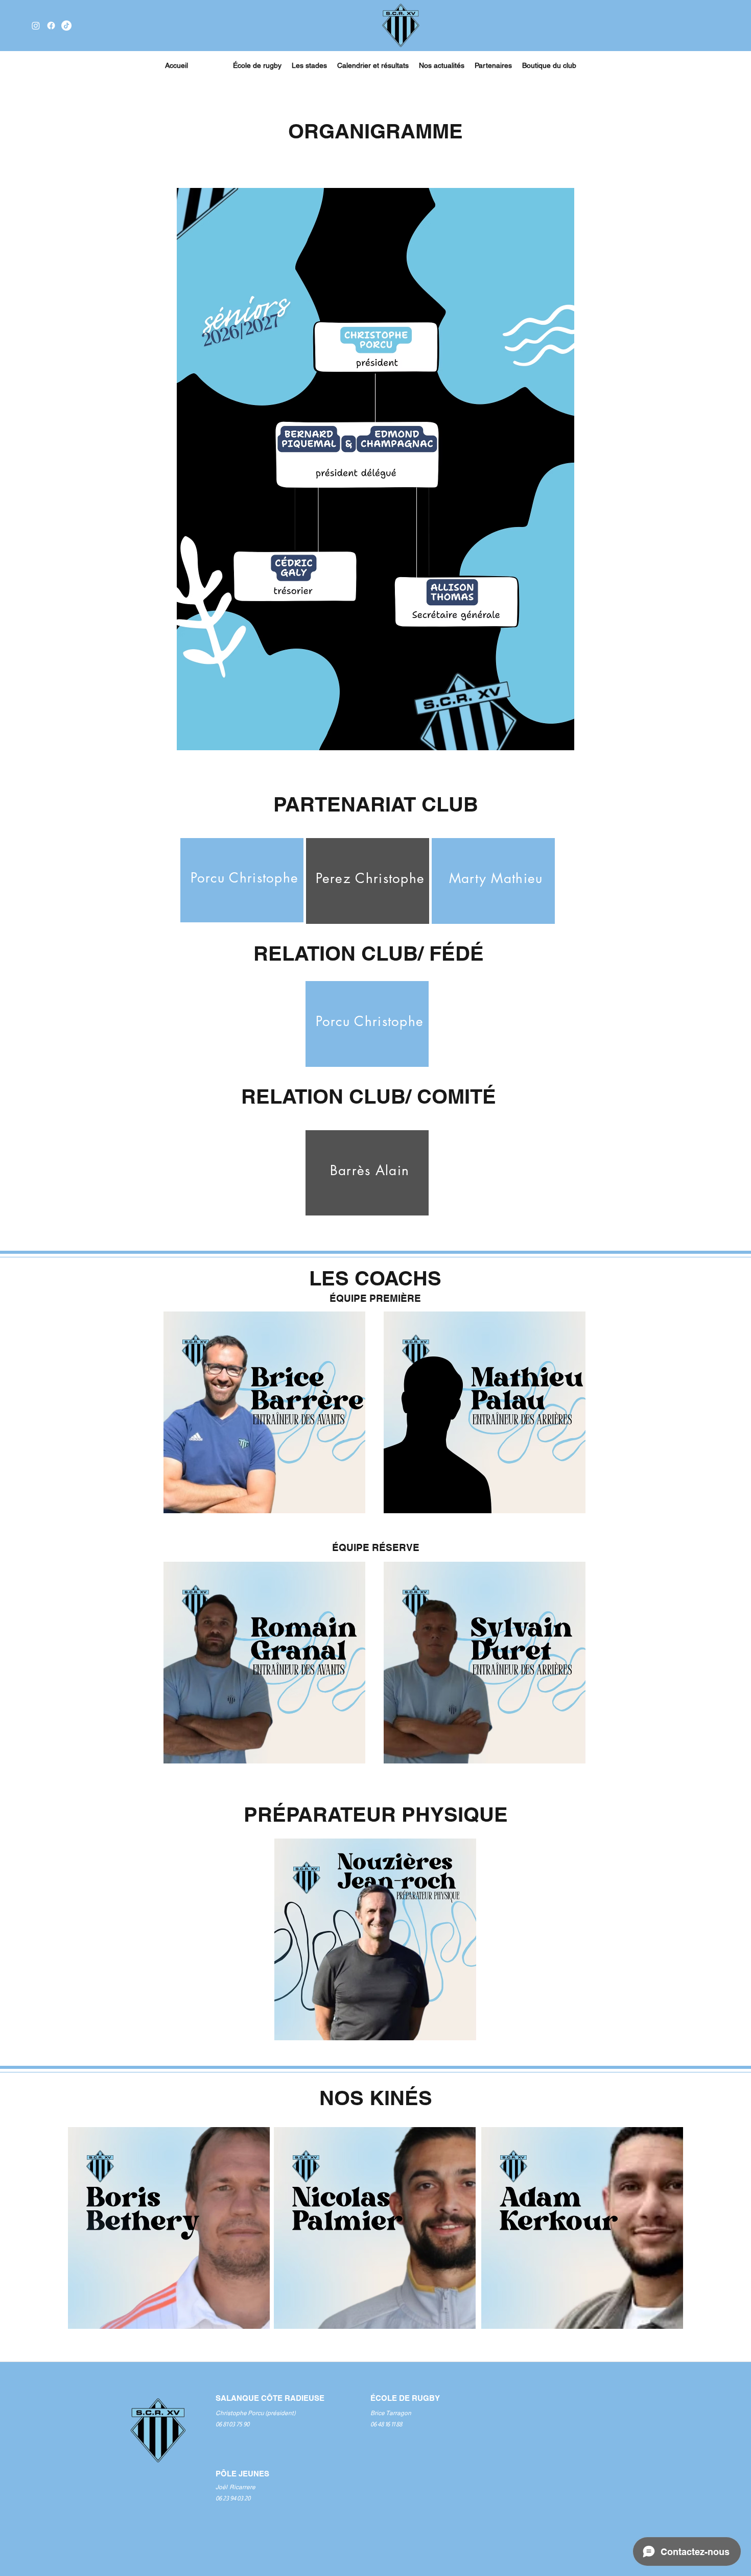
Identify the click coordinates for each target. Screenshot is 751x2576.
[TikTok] (66, 26)
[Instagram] (36, 26)
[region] (242, 880)
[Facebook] (51, 26)
